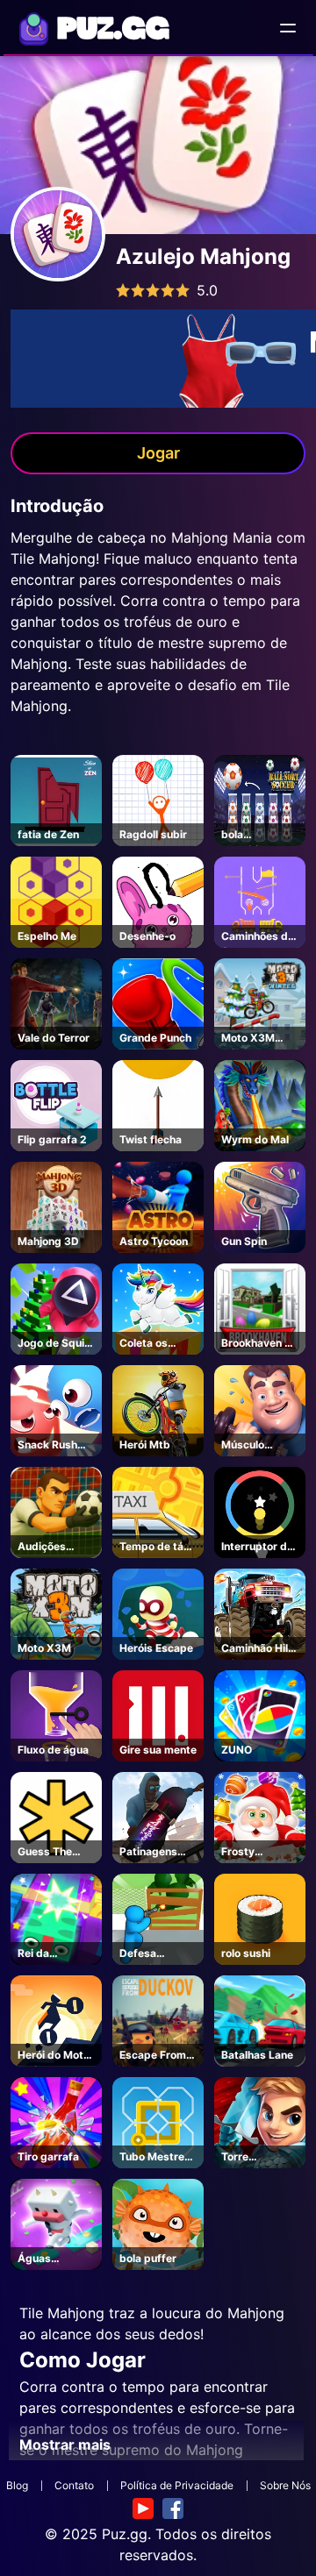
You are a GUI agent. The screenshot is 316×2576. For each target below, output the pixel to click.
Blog (17, 2485)
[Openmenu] (288, 28)
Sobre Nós (285, 2485)
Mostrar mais (65, 2444)
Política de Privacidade (177, 2485)
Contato (74, 2485)
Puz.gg (125, 2534)
